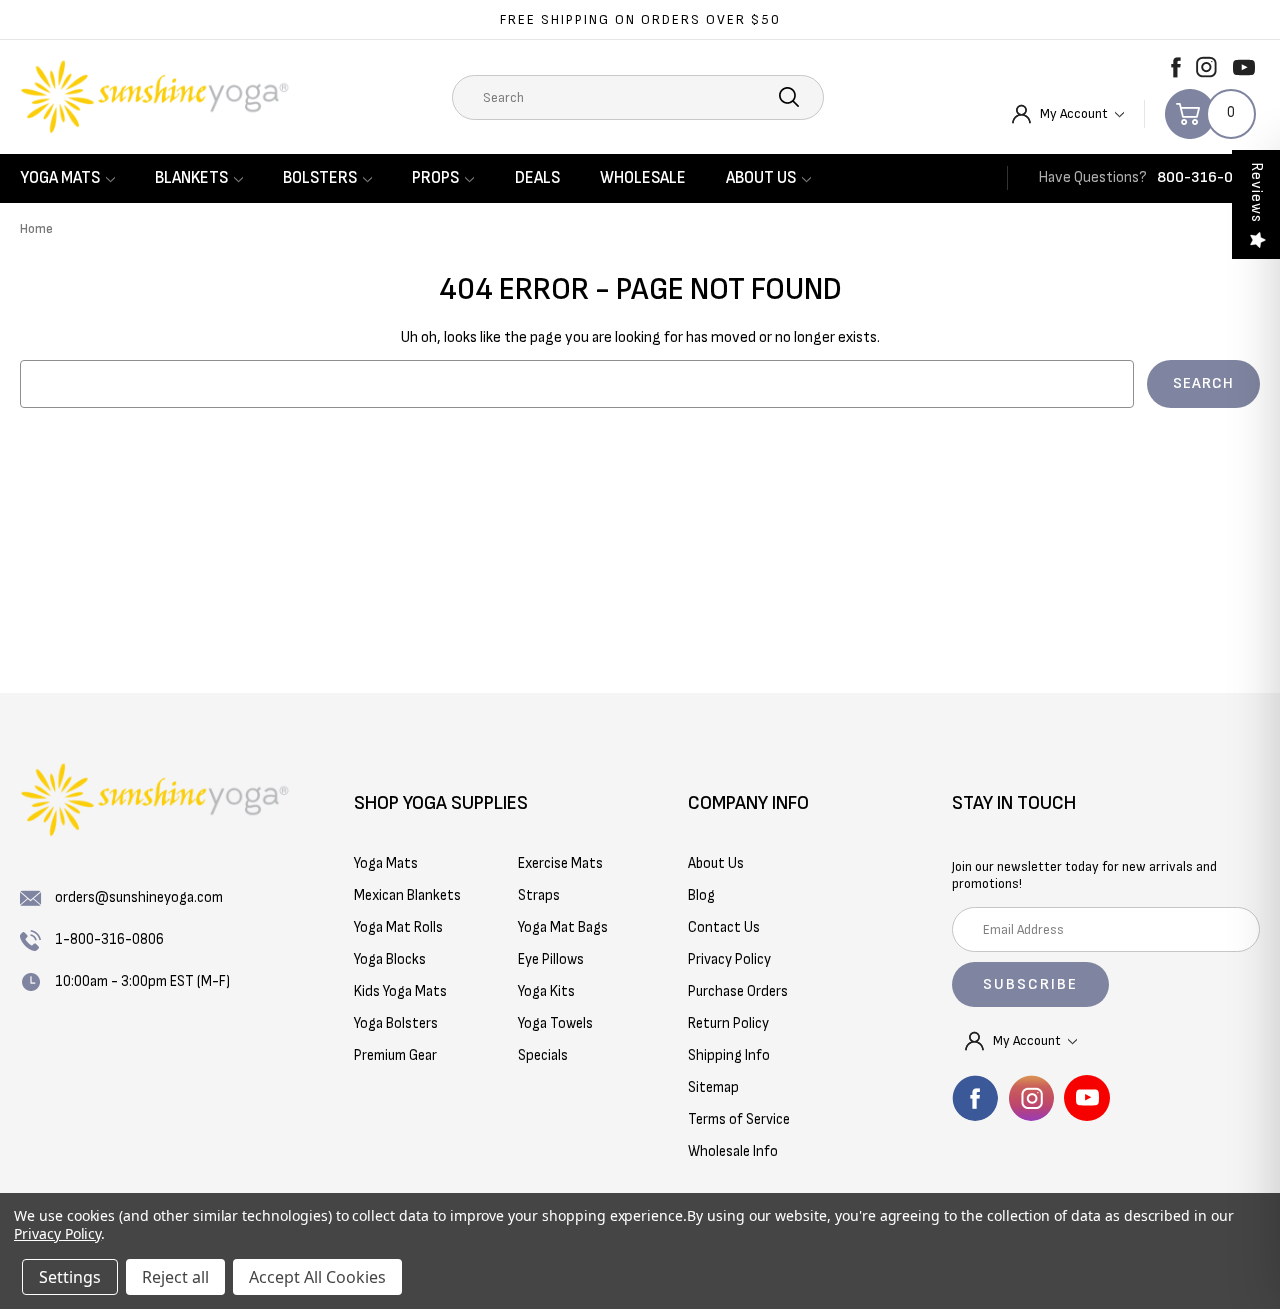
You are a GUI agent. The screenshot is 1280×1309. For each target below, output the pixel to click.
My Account (1075, 113)
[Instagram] (1206, 67)
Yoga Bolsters (396, 1023)
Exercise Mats (560, 863)
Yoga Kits (546, 991)
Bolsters (320, 178)
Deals (537, 178)
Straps (539, 895)
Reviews (1256, 192)
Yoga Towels (555, 1023)
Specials (543, 1055)
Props (435, 178)
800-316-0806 (1208, 177)
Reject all (175, 1277)
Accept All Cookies (317, 1277)
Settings (70, 1277)
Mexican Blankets (407, 895)
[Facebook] (1176, 67)
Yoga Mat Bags (563, 927)
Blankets (191, 178)
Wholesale (643, 178)
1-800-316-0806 (109, 939)
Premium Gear (395, 1055)
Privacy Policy (57, 1233)
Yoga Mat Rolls (398, 927)
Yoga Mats (60, 178)
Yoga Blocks (390, 959)
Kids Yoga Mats (400, 991)
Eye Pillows (551, 959)
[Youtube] (1244, 67)
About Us (761, 178)
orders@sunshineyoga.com (139, 897)
